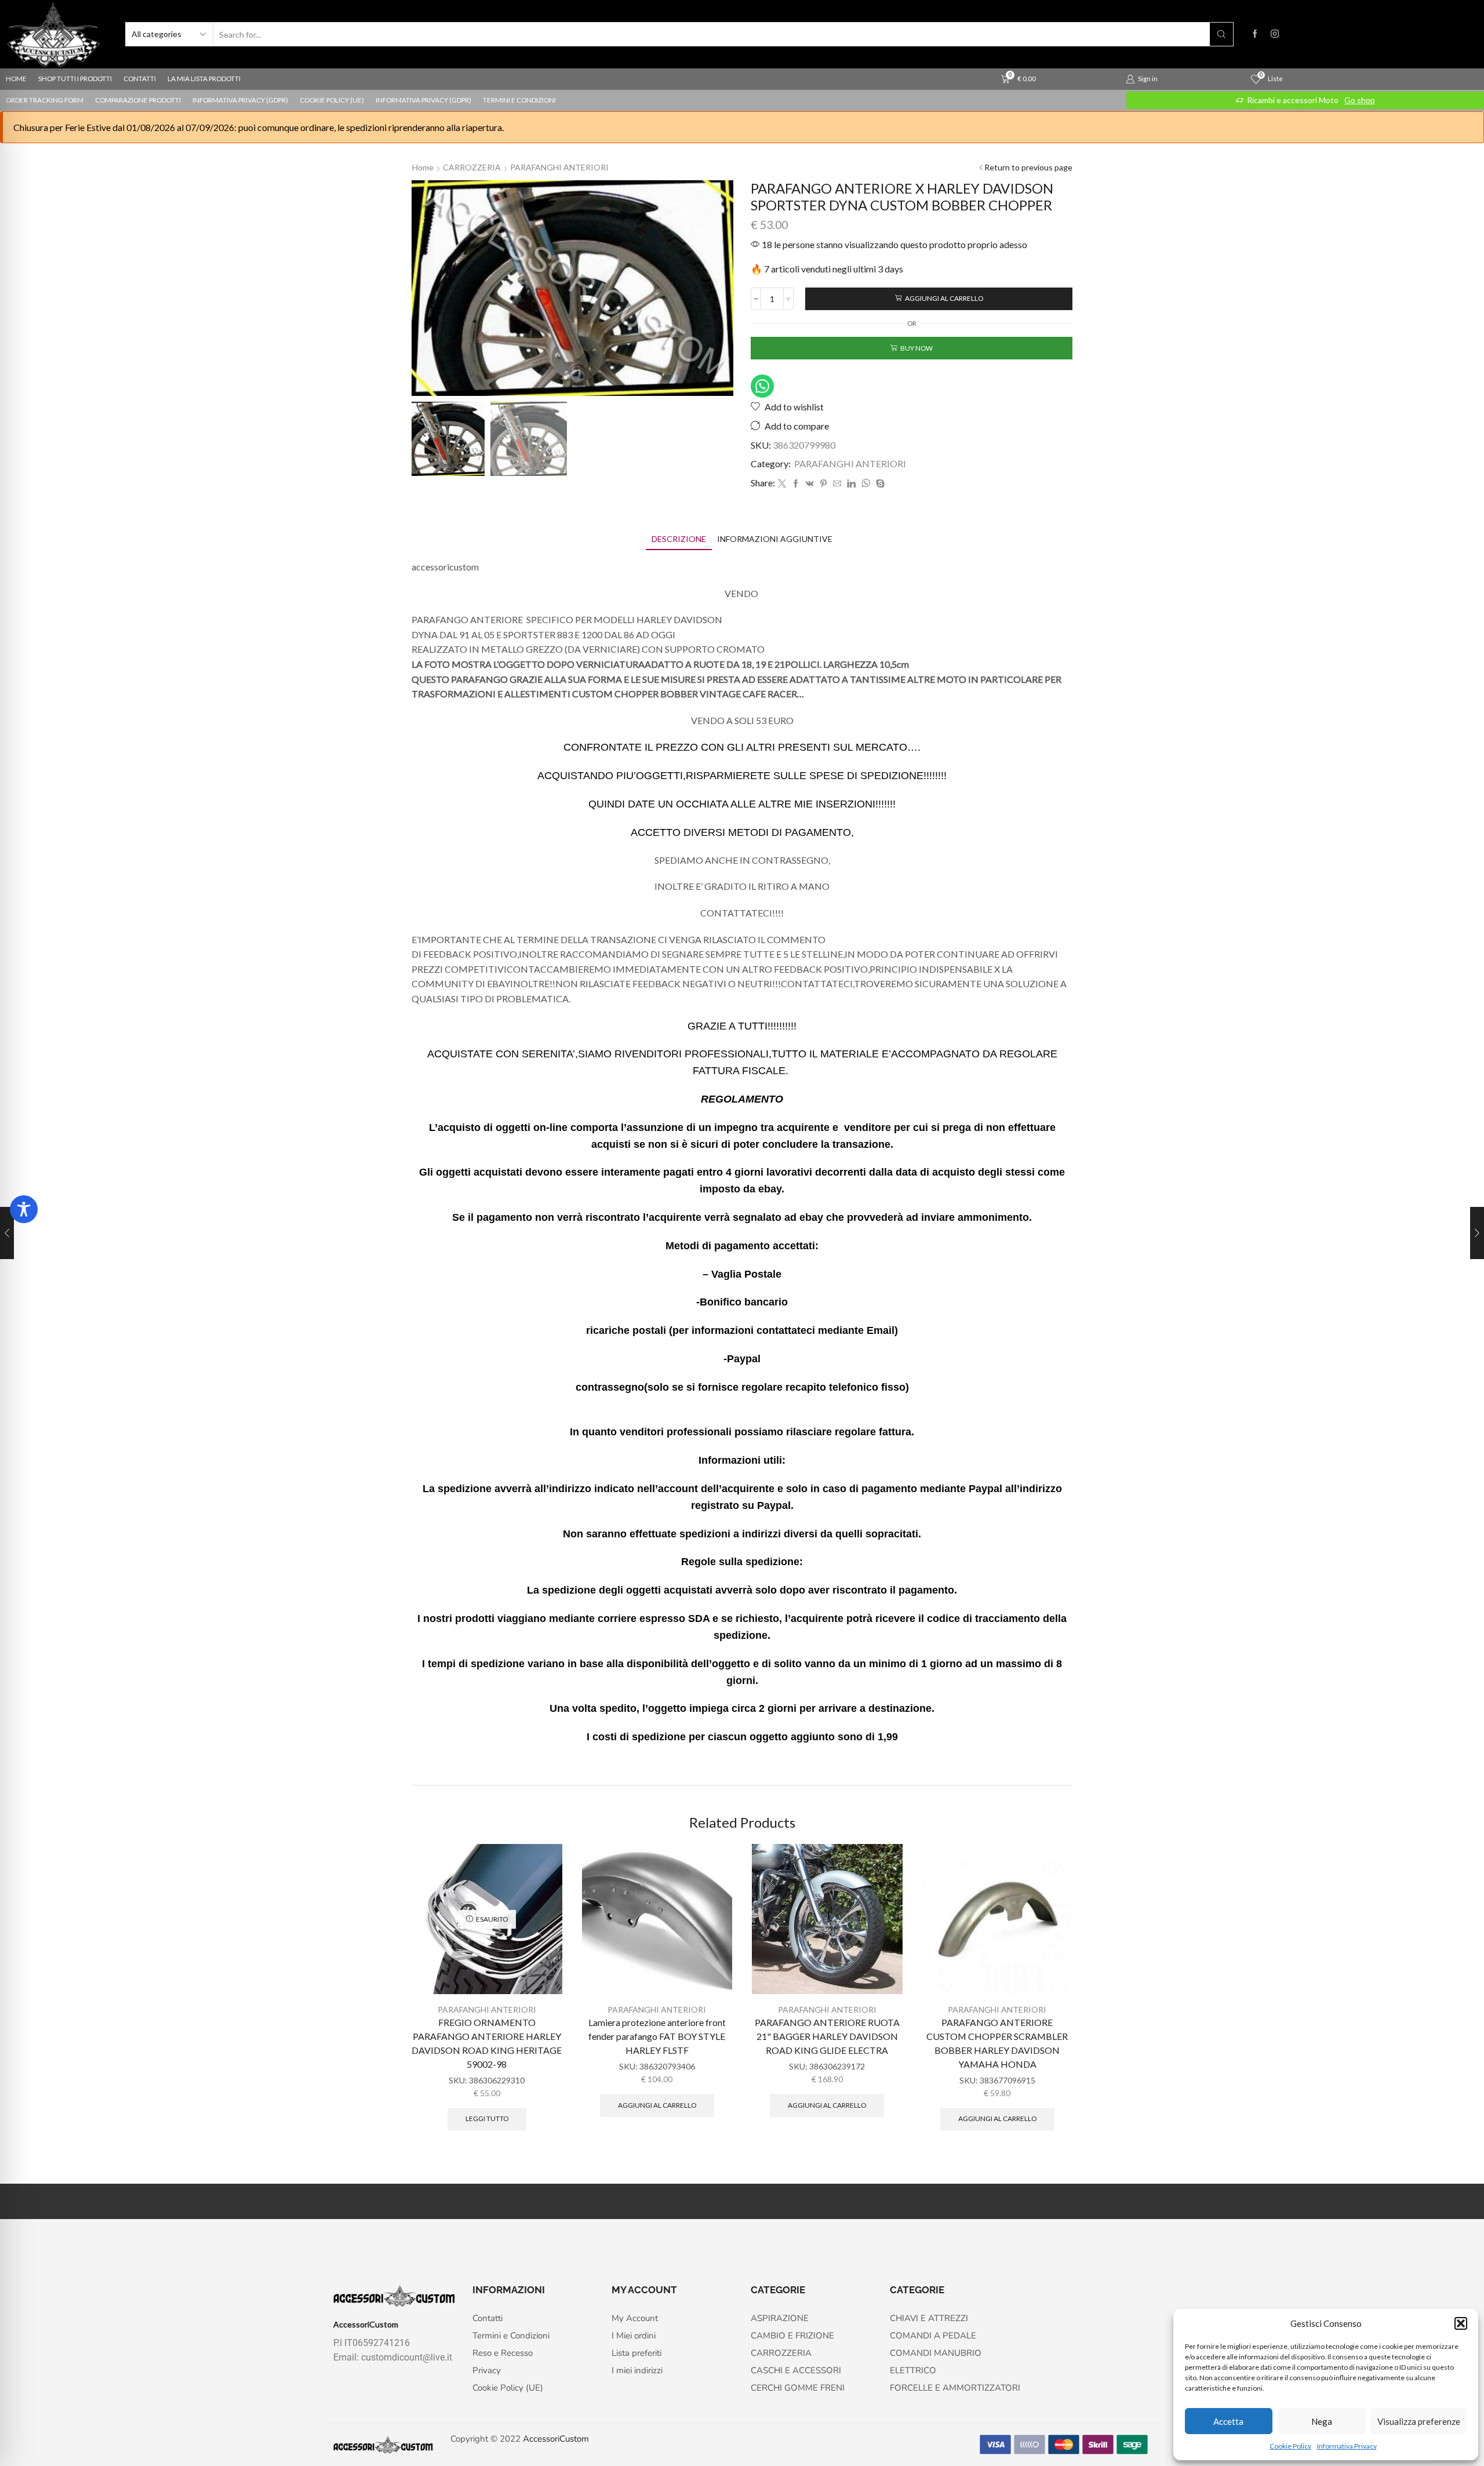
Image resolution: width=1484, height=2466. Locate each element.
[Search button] (1221, 34)
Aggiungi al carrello (944, 298)
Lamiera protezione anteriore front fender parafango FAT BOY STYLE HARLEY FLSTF (657, 2036)
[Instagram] (1275, 34)
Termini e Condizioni (519, 100)
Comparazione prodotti (138, 100)
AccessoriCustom (556, 2439)
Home (423, 167)
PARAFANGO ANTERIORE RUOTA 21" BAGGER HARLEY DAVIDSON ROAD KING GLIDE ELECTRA (827, 2036)
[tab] (679, 539)
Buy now (916, 348)
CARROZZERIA (472, 167)
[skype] (879, 484)
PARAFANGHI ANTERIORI (559, 167)
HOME (16, 79)
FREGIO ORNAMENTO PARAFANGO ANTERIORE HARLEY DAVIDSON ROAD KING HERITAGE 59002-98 (487, 2043)
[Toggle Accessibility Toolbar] (24, 1209)
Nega (1322, 2421)
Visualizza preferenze (1419, 2421)
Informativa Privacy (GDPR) (240, 100)
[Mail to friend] (837, 484)
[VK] (810, 484)
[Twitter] (782, 484)
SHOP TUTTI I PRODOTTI (75, 79)
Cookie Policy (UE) (332, 100)
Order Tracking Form (45, 100)
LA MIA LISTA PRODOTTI (204, 79)
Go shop (1360, 100)
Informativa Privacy (1347, 2446)
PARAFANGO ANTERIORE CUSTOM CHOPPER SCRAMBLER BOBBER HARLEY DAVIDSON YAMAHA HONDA (997, 2043)
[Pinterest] (823, 484)
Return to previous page (1028, 167)
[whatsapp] (866, 484)
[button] (1461, 2323)
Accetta (1228, 2421)
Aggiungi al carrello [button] (657, 2105)
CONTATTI (140, 79)
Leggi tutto (487, 2118)
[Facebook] (1255, 34)
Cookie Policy (1290, 2446)
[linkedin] (851, 484)
